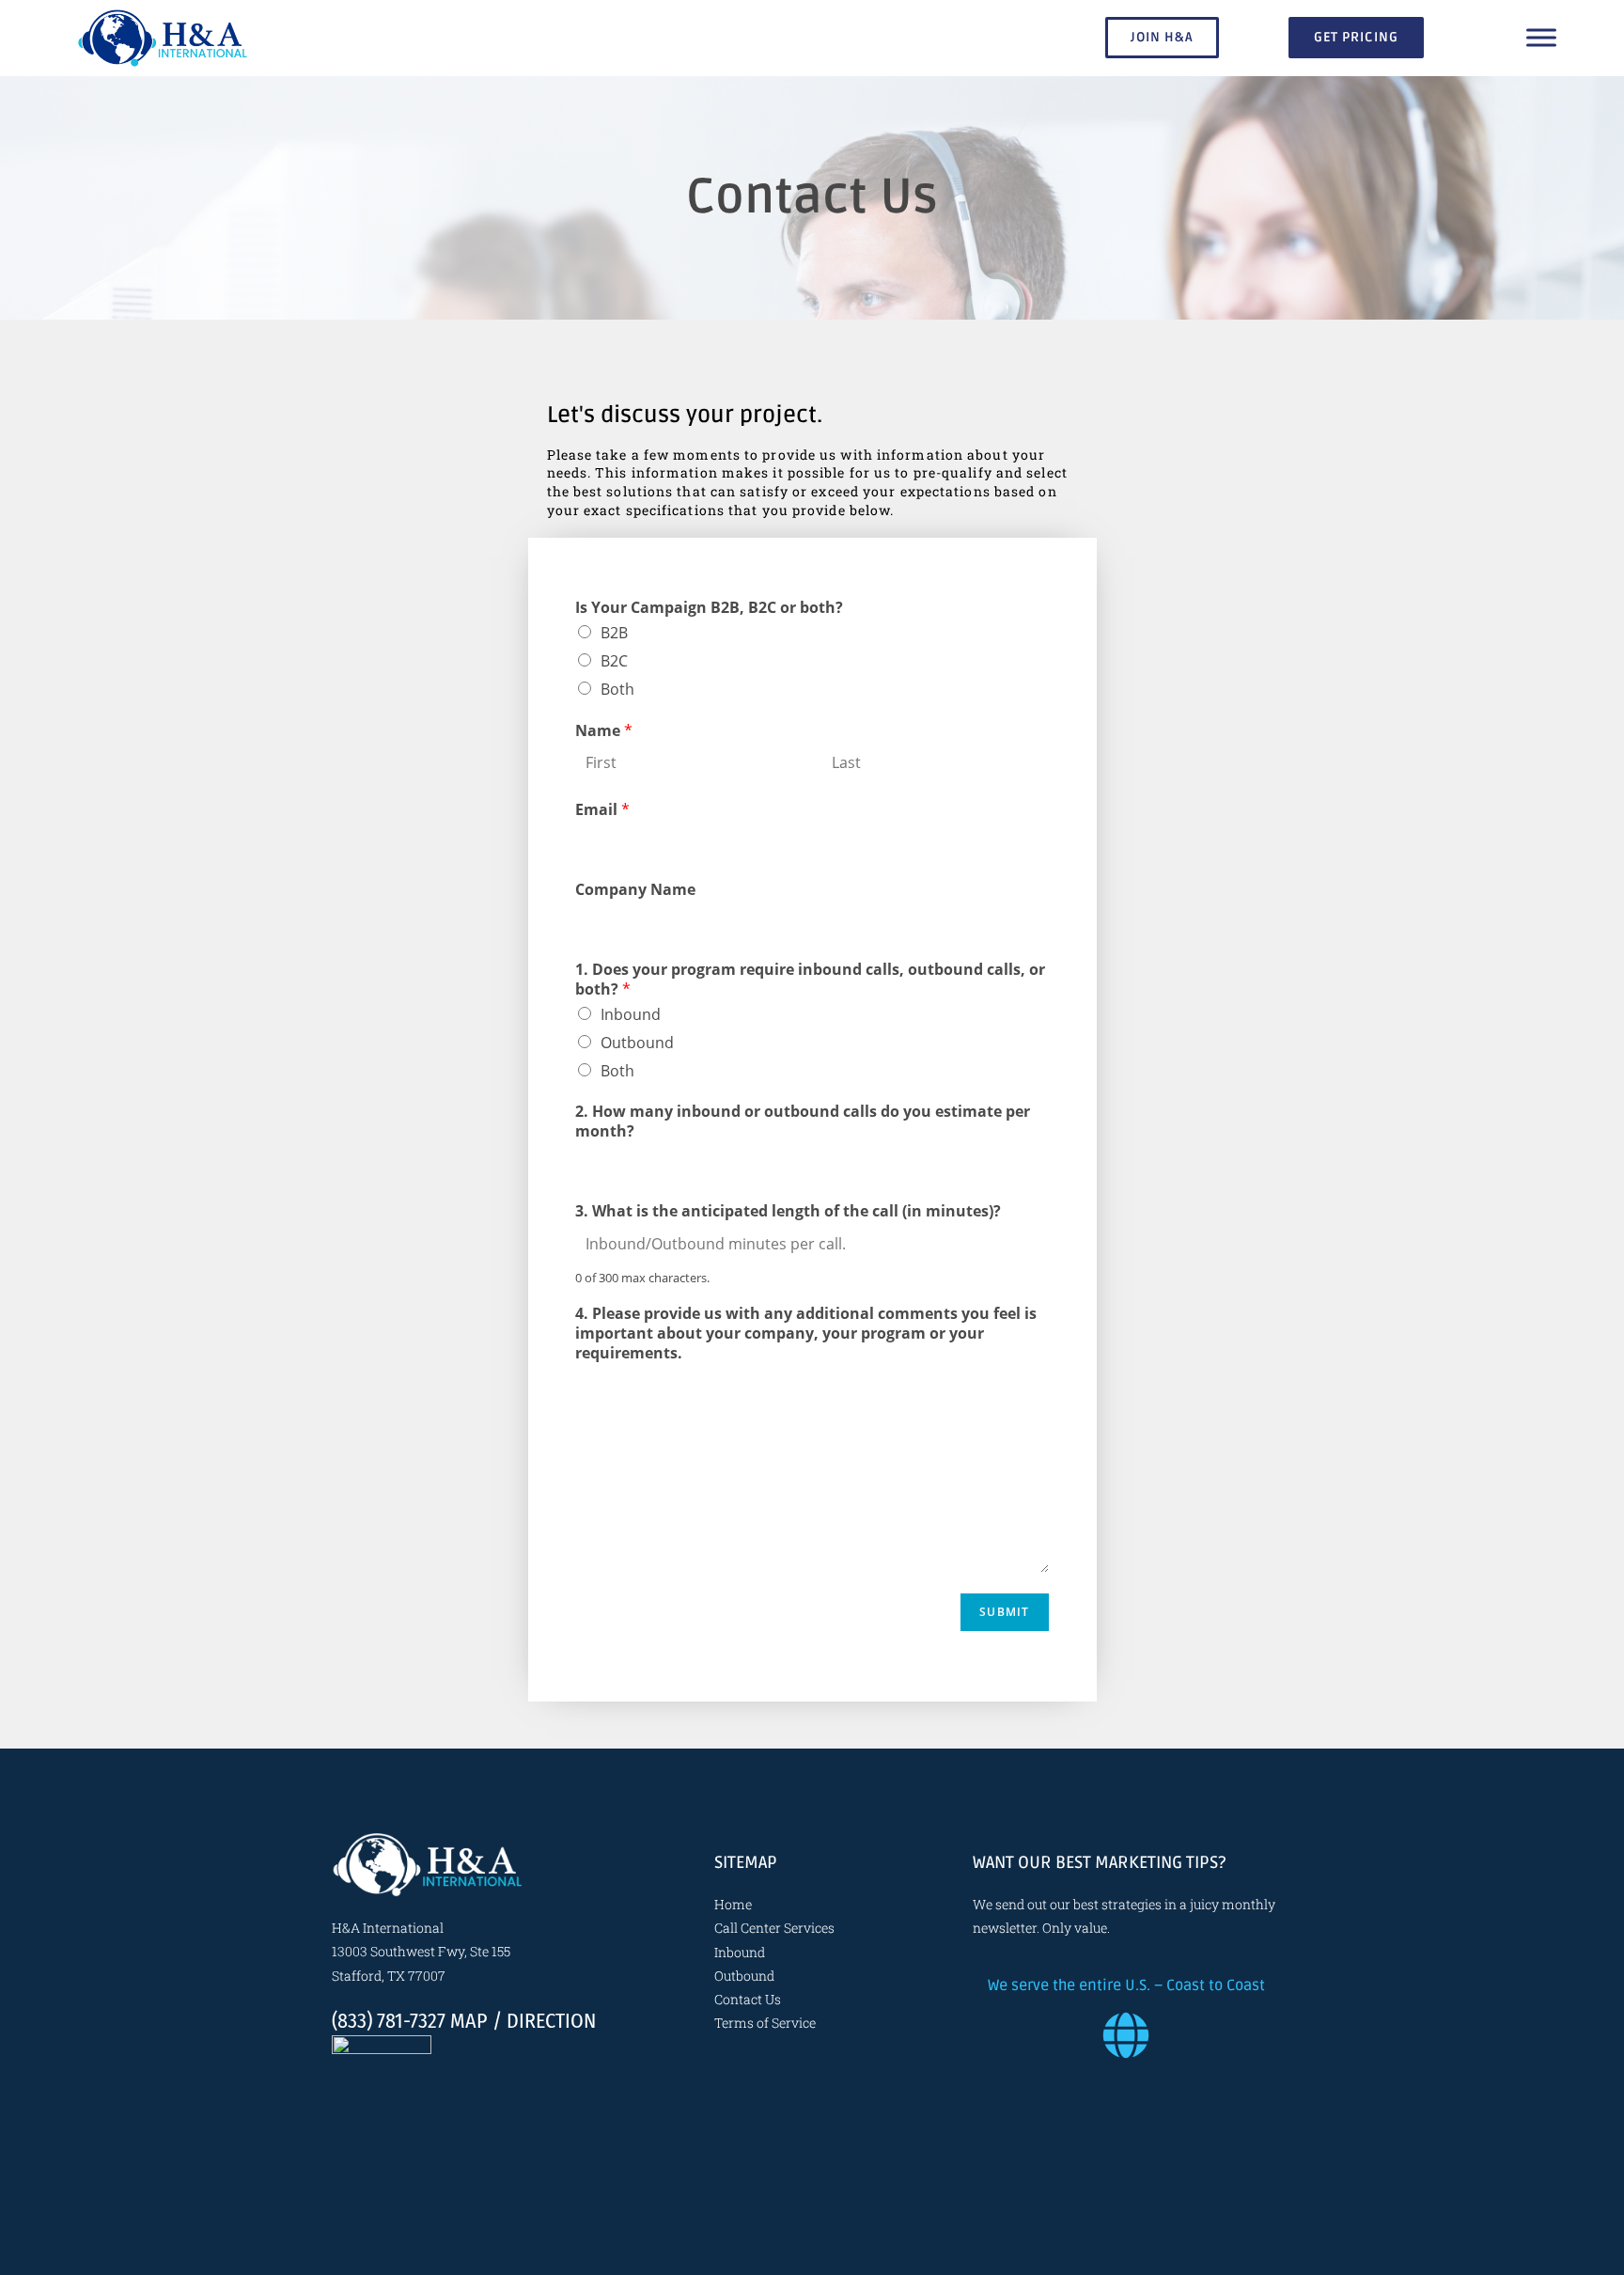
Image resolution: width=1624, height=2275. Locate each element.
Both (617, 689)
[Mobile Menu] (1541, 38)
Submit (1004, 1612)
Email (602, 810)
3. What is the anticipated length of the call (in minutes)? (788, 1211)
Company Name (635, 890)
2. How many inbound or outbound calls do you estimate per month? (803, 1122)
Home (733, 1904)
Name (604, 731)
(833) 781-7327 (389, 2021)
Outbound (637, 1043)
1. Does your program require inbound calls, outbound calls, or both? (810, 980)
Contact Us (748, 1999)
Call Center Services (774, 1928)
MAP (469, 2021)
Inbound (631, 1014)
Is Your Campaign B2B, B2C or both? (709, 608)
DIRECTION (551, 2021)
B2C (614, 661)
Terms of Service (765, 2023)
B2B (614, 633)
